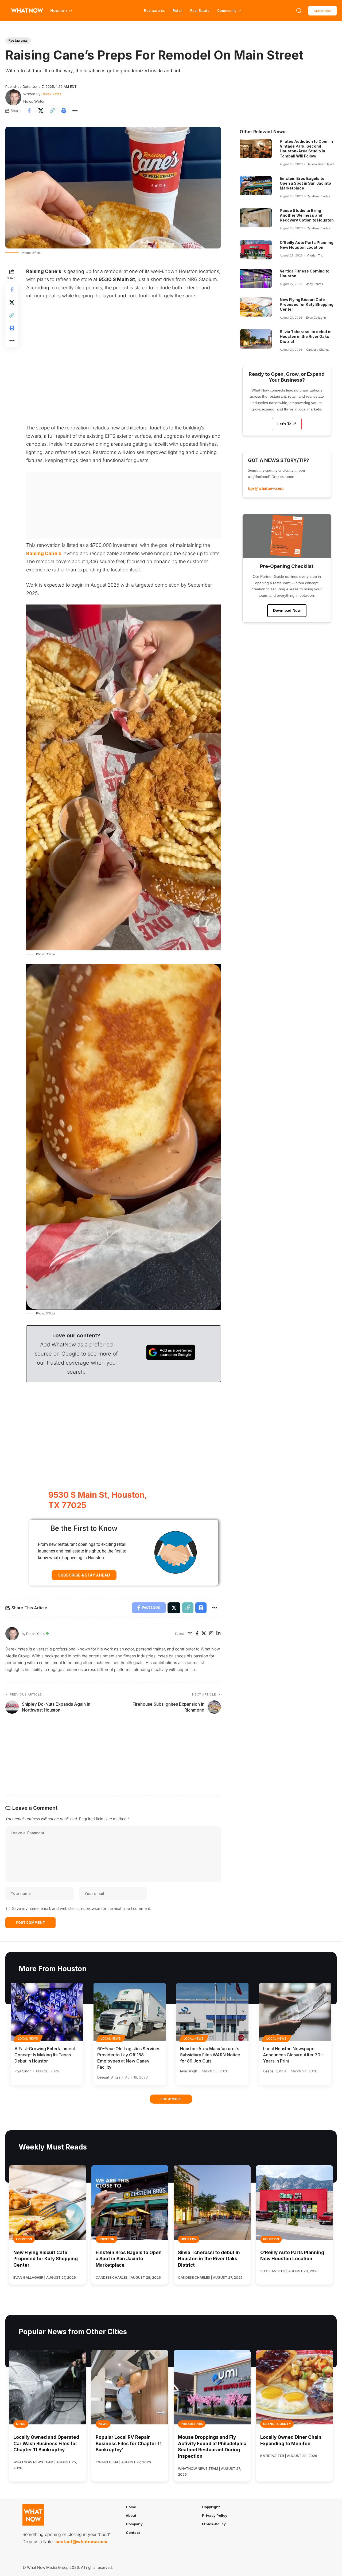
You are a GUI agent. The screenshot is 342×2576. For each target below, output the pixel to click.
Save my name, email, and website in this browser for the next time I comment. (81, 1908)
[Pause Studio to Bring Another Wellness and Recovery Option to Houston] (256, 218)
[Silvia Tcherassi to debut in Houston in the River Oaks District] (256, 339)
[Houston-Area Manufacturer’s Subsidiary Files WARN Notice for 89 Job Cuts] (212, 2012)
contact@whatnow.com (81, 2542)
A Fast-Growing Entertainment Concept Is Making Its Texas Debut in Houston (45, 2055)
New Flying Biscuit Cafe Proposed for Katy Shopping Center (307, 304)
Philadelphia (192, 2424)
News (21, 2424)
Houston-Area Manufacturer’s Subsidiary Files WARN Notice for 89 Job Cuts (210, 2055)
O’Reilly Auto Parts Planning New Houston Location (307, 245)
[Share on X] (41, 111)
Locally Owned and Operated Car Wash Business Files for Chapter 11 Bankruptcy (46, 2444)
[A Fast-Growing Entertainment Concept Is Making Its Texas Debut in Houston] (47, 2012)
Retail (178, 10)
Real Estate (200, 10)
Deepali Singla (109, 2077)
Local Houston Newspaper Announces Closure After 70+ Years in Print (293, 2055)
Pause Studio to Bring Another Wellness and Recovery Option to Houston (307, 215)
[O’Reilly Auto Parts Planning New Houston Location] (256, 250)
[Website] (190, 1634)
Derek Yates (51, 94)
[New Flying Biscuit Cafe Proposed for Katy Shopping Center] (256, 307)
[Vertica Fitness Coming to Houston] (256, 278)
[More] (75, 111)
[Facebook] (197, 1634)
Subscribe (322, 11)
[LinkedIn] (218, 1634)
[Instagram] (211, 1634)
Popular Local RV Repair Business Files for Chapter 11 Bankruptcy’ (129, 2444)
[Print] (64, 111)
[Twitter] (204, 1634)
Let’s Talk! (287, 424)
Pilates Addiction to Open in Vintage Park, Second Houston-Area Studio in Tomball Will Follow (306, 149)
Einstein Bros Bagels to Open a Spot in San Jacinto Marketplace (305, 183)
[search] (299, 11)
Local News (28, 2038)
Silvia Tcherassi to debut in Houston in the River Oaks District (306, 336)
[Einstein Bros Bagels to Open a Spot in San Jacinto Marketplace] (256, 186)
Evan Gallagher (316, 318)
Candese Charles (318, 196)
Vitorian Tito (315, 255)
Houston (24, 2239)
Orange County (277, 2424)
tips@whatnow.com (266, 488)
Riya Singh (23, 2071)
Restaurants (154, 10)
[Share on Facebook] (29, 111)
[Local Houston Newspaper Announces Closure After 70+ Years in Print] (295, 2012)
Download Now (287, 610)
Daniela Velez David (320, 164)
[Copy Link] (52, 111)
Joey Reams (315, 284)
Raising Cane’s (44, 553)
